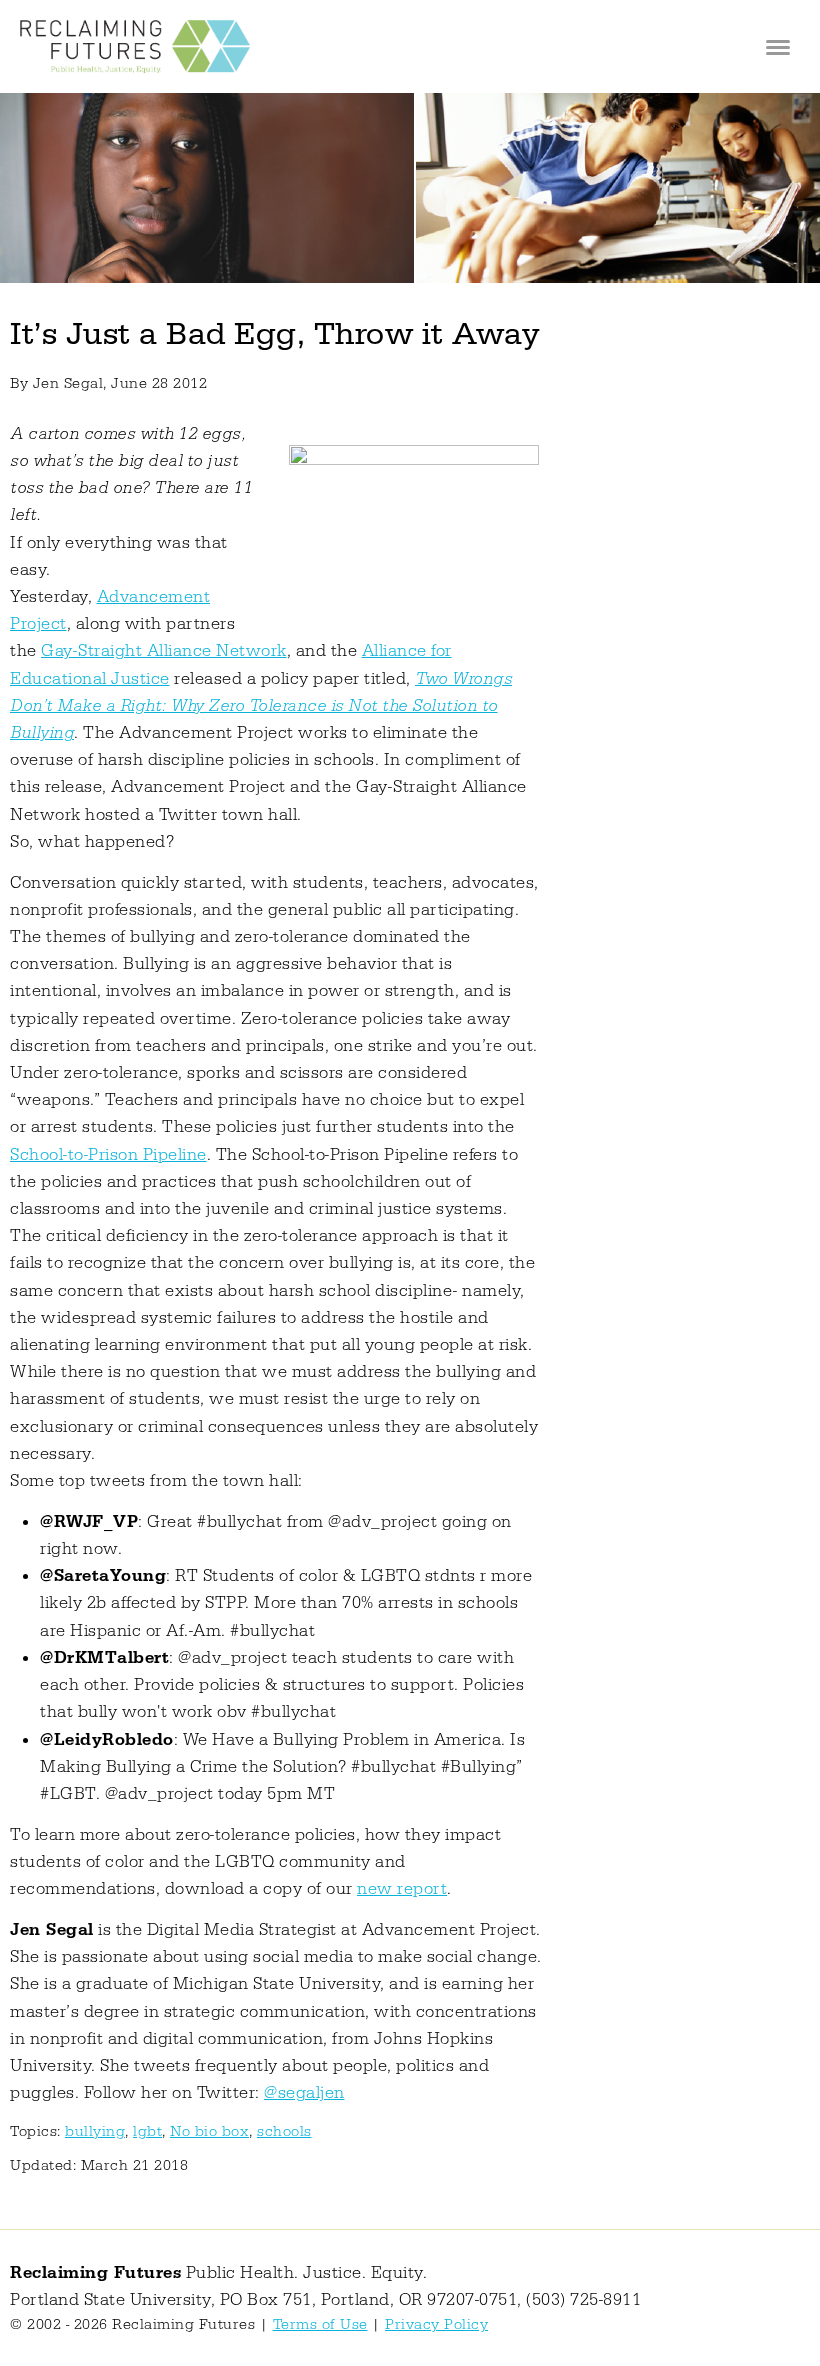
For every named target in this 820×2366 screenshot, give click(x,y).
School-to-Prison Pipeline (108, 1155)
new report (402, 1889)
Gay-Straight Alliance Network (164, 651)
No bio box (209, 2131)
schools (284, 2131)
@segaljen (304, 2093)
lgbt (147, 2131)
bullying (95, 2131)
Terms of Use (320, 2324)
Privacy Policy (436, 2324)
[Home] (135, 46)
